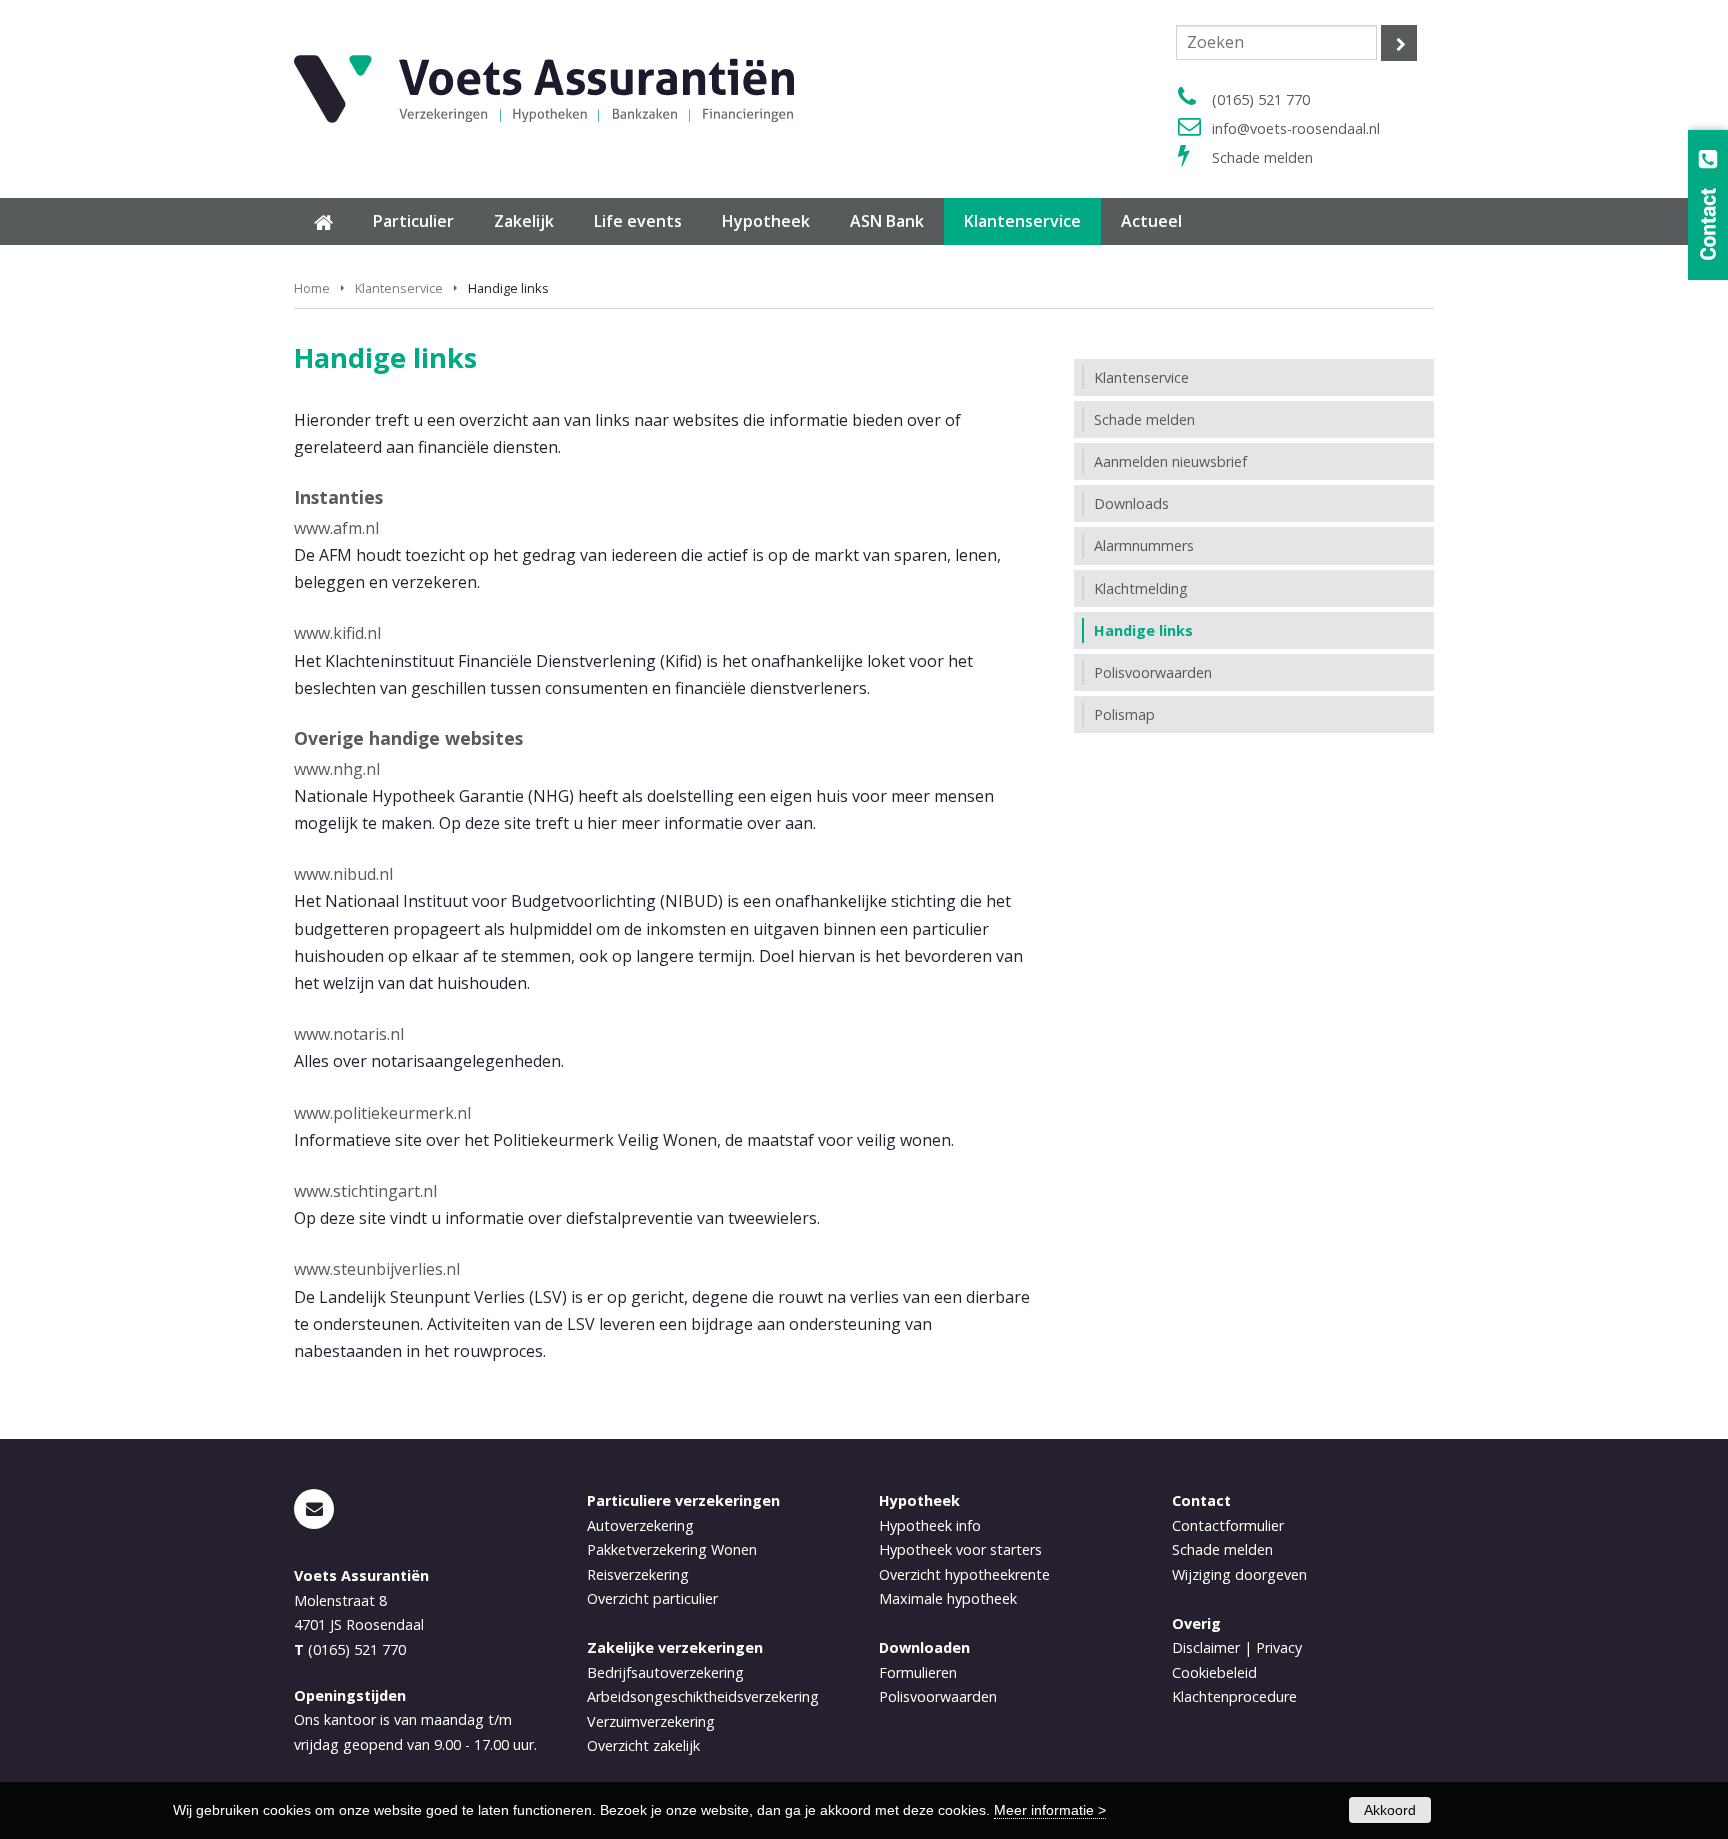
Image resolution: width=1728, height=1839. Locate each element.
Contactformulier (1228, 1525)
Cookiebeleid (1214, 1672)
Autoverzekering (640, 1525)
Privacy (1279, 1647)
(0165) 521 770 (1261, 99)
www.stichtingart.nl (365, 1191)
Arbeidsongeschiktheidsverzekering (703, 1696)
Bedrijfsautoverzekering (665, 1672)
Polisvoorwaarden (938, 1696)
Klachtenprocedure (1234, 1696)
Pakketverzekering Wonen (672, 1549)
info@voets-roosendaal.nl (1296, 128)
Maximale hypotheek (948, 1598)
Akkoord (1390, 1810)
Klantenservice (399, 288)
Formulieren (918, 1672)
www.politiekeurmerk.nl (382, 1113)
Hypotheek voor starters (960, 1549)
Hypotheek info (930, 1525)
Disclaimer (1206, 1647)
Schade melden (1262, 157)
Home (312, 288)
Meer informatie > (1050, 1810)
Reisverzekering (638, 1574)
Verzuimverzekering (651, 1721)
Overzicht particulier (652, 1598)
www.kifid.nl (337, 633)
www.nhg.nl (337, 769)
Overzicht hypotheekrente (964, 1574)
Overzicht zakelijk (643, 1745)
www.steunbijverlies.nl (377, 1269)
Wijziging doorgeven (1239, 1574)
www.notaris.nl (349, 1034)
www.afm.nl (336, 528)
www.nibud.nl (343, 874)
